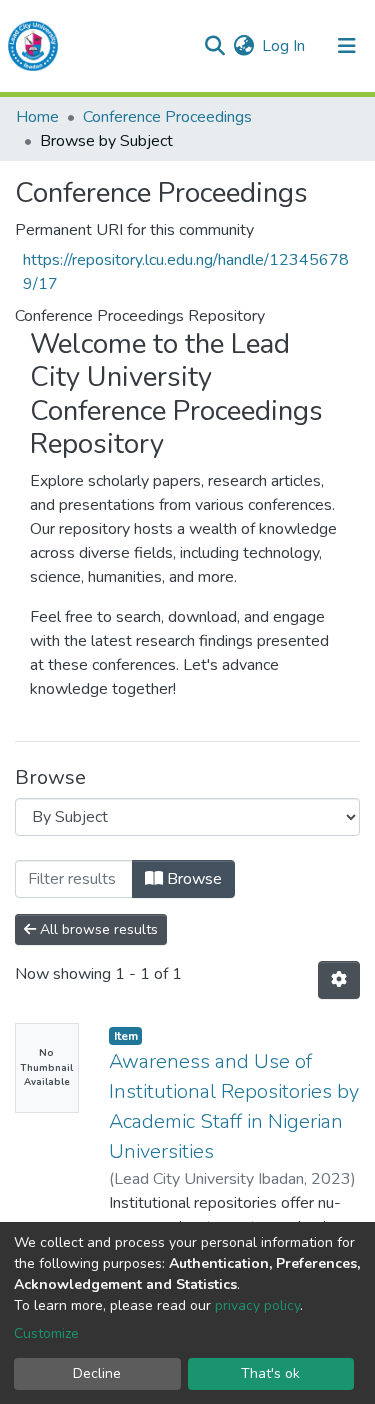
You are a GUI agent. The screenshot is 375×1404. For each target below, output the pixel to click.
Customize (46, 1333)
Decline (97, 1373)
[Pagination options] (339, 980)
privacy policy (257, 1305)
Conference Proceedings (167, 117)
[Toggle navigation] (347, 46)
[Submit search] (214, 46)
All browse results (97, 929)
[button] (243, 46)
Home (37, 117)
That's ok (270, 1373)
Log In (284, 46)
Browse (192, 879)
